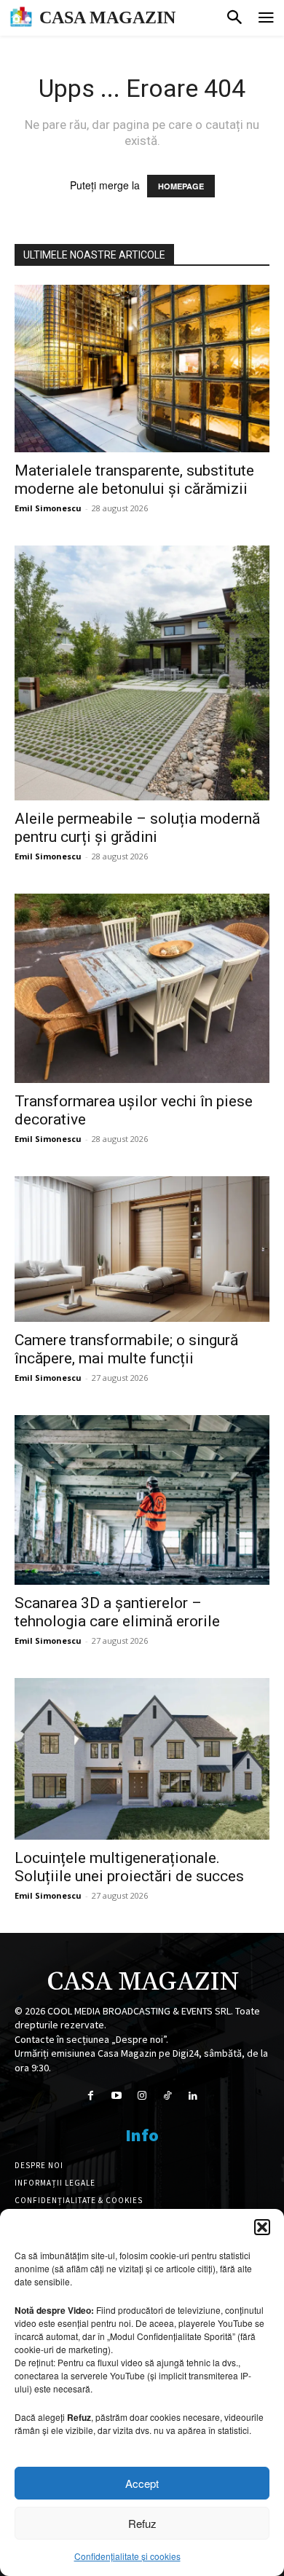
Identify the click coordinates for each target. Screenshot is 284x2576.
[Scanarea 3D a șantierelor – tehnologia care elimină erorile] (142, 1500)
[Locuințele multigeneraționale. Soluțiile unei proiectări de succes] (142, 1759)
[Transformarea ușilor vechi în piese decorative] (142, 988)
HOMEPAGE (181, 186)
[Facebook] (91, 2096)
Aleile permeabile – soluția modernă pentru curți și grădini (137, 828)
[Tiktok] (168, 2096)
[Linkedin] (193, 2096)
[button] (262, 2227)
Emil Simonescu (48, 508)
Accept (142, 2483)
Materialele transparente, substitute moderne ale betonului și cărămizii (134, 480)
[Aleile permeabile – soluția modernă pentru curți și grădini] (142, 673)
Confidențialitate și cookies (127, 2556)
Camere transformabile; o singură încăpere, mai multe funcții (126, 1349)
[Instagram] (142, 2096)
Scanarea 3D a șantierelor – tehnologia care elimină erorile (117, 1612)
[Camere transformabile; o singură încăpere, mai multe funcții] (142, 1249)
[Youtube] (116, 2096)
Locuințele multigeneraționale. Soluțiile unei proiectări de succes (129, 1867)
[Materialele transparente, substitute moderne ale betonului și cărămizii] (142, 369)
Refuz (142, 2523)
